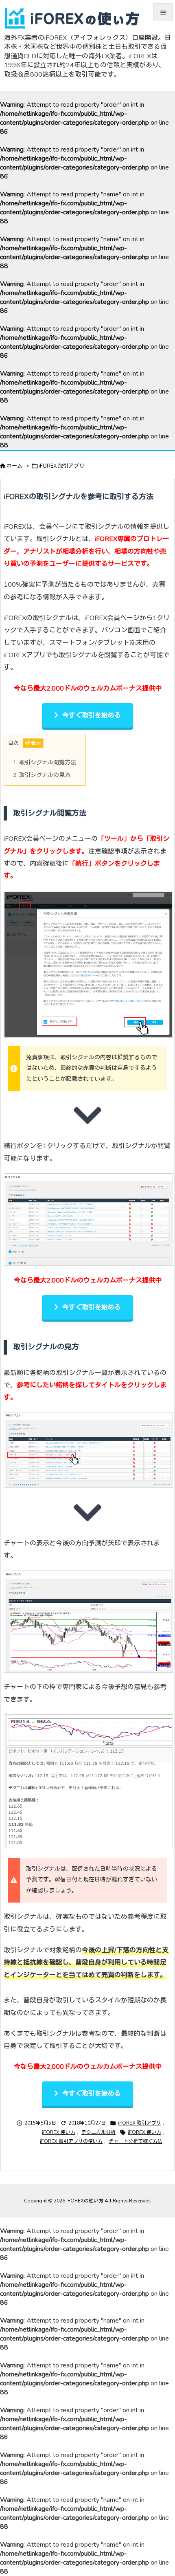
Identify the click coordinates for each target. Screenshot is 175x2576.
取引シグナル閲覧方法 (45, 762)
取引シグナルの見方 (42, 775)
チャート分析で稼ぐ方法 (136, 2141)
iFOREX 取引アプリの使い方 (71, 2141)
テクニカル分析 (98, 2132)
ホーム (14, 466)
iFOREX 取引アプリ (61, 466)
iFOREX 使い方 (59, 2132)
